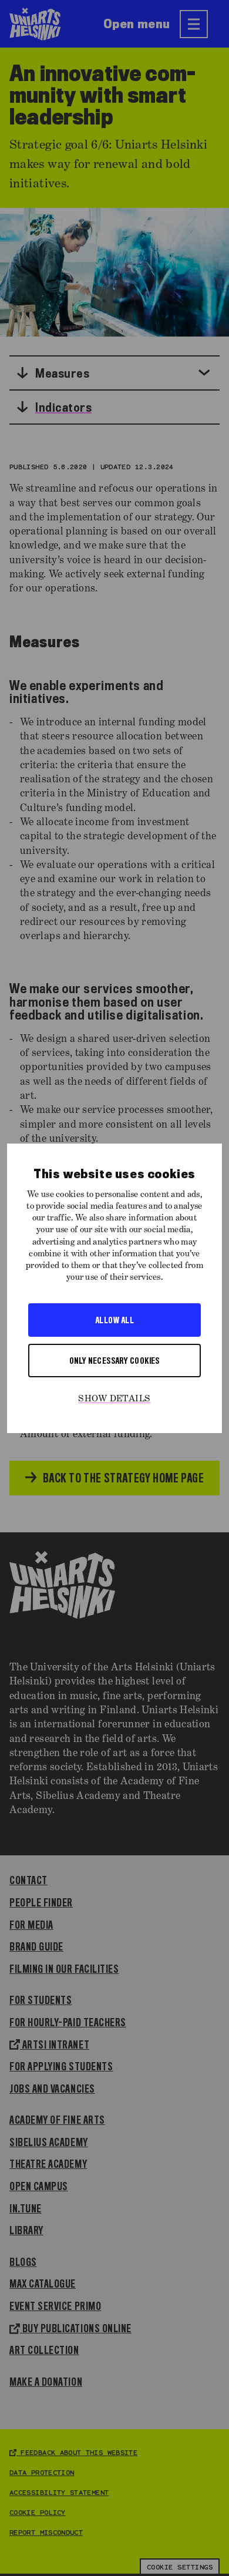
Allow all (114, 1320)
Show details (114, 1399)
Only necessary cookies (114, 1360)
